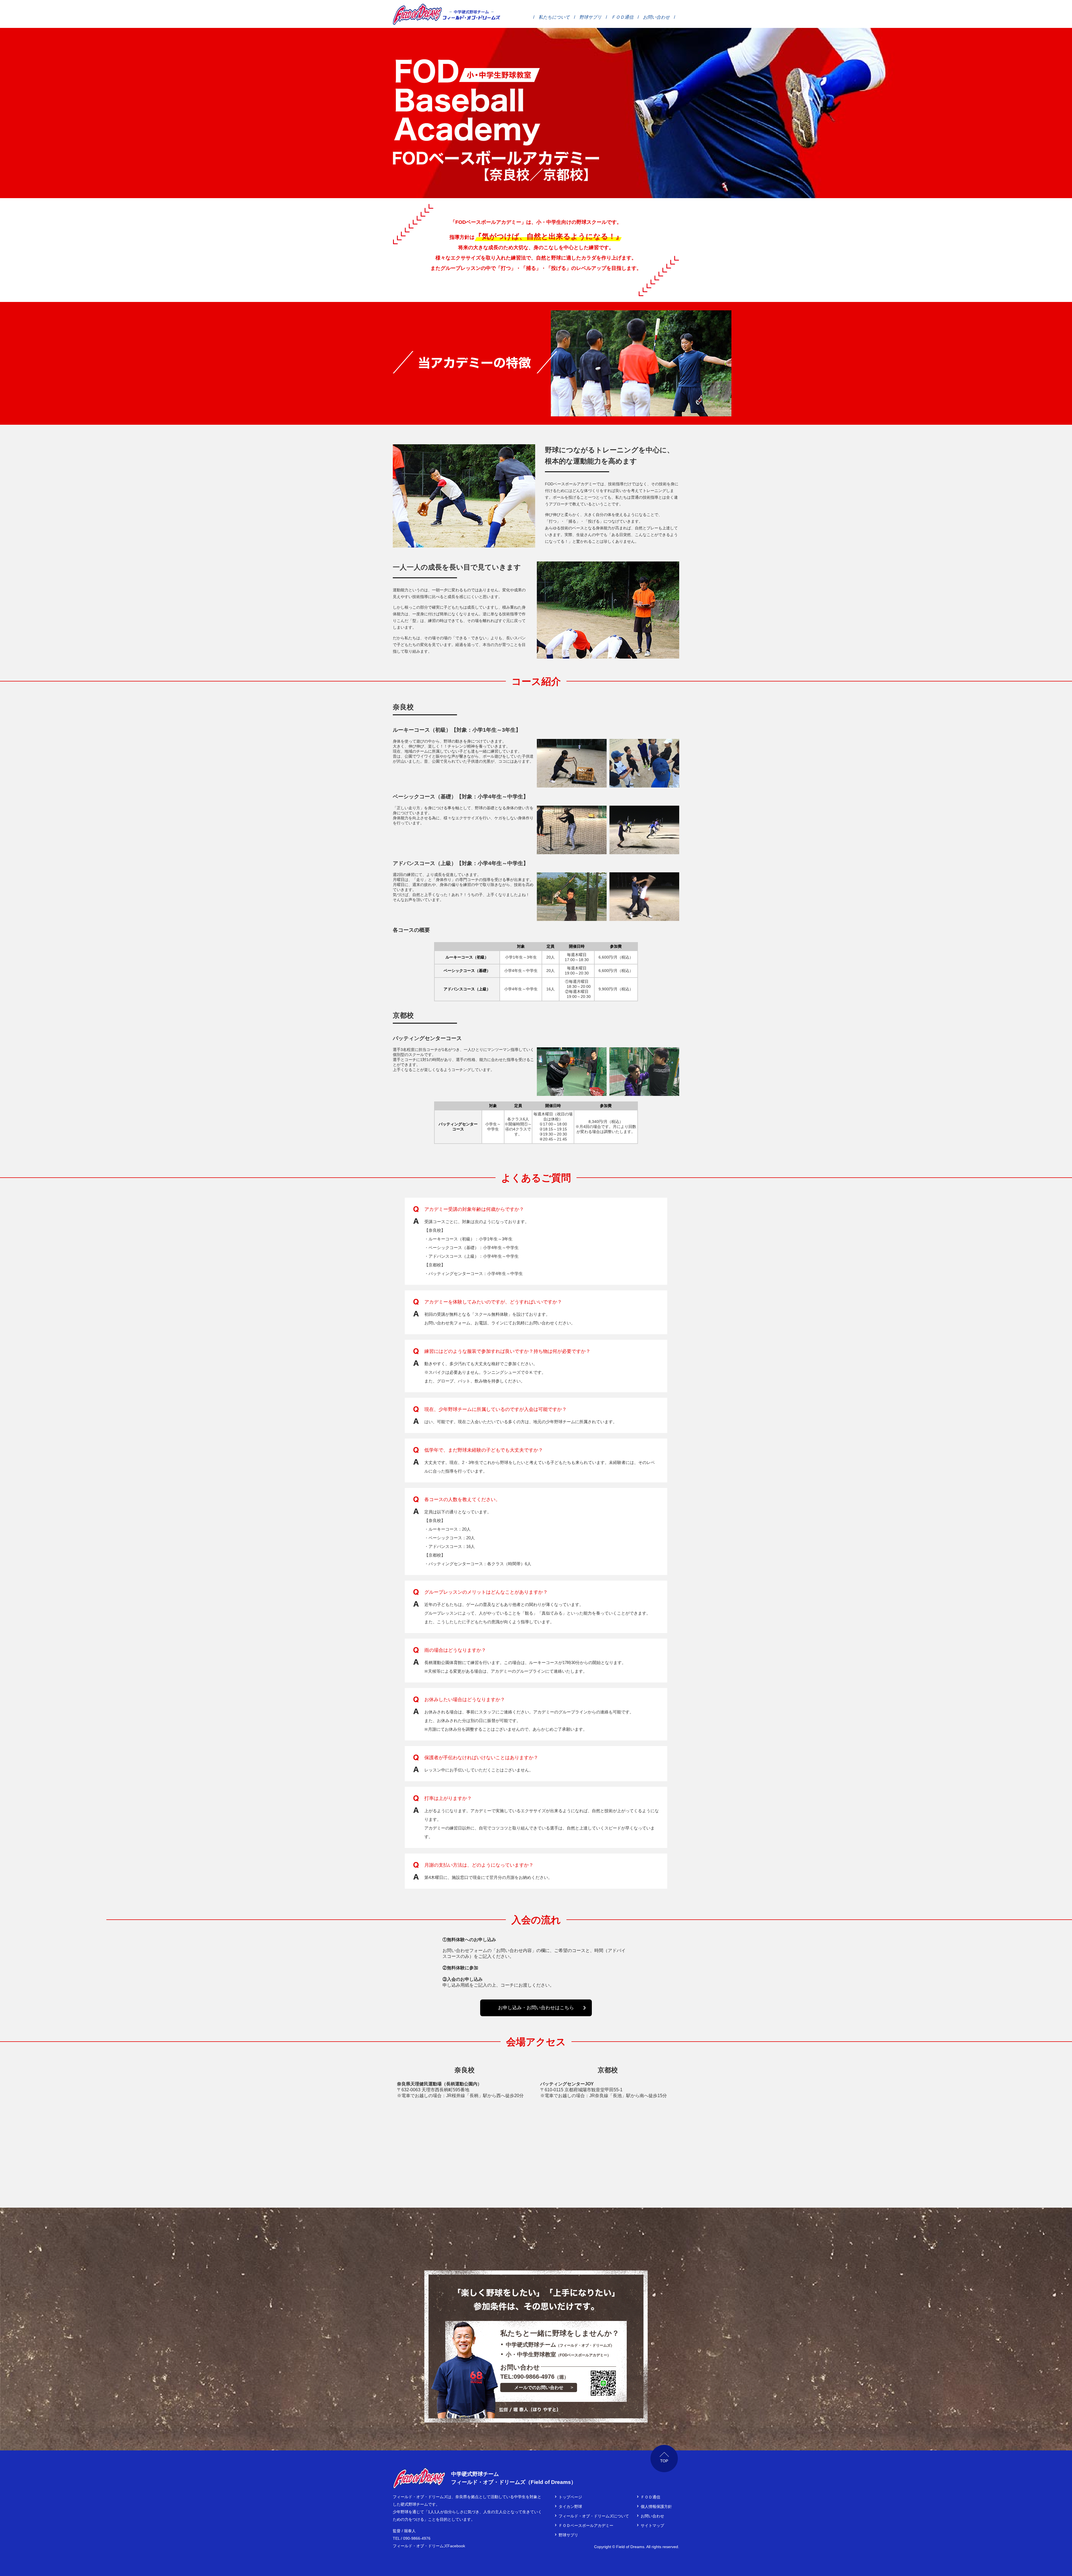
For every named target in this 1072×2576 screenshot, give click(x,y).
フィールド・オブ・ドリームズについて (594, 2516)
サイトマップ (652, 2525)
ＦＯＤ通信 (622, 17)
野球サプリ (590, 17)
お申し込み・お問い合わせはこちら (536, 2008)
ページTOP (664, 2459)
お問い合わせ (656, 17)
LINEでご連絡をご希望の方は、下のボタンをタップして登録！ (603, 2383)
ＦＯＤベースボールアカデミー (586, 2525)
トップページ (570, 2497)
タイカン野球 (570, 2507)
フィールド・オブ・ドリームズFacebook (429, 2546)
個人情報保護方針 (656, 2507)
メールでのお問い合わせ (539, 2387)
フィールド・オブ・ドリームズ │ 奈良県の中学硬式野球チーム (417, 14)
